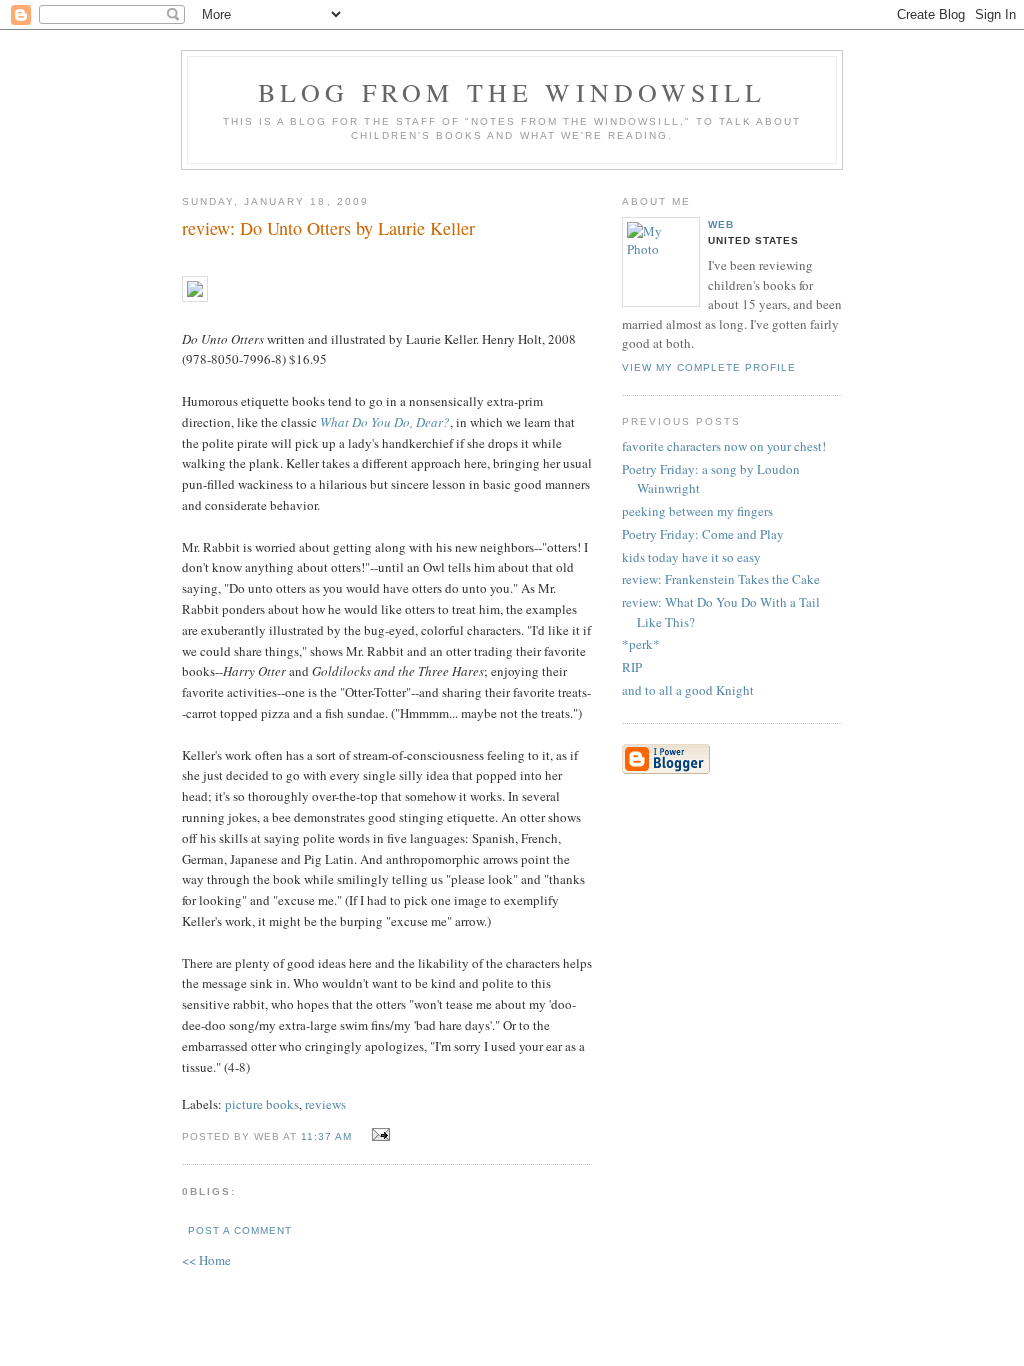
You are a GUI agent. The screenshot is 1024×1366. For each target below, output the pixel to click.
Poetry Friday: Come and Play (703, 534)
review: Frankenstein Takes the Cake (721, 579)
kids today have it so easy (691, 557)
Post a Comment (240, 1230)
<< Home (206, 1260)
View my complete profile (709, 367)
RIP (632, 667)
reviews (325, 1104)
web (721, 224)
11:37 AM (326, 1136)
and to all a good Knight (688, 690)
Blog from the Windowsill (512, 92)
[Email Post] (377, 1135)
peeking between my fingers (697, 511)
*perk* (641, 644)
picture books (262, 1104)
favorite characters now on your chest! (724, 446)
